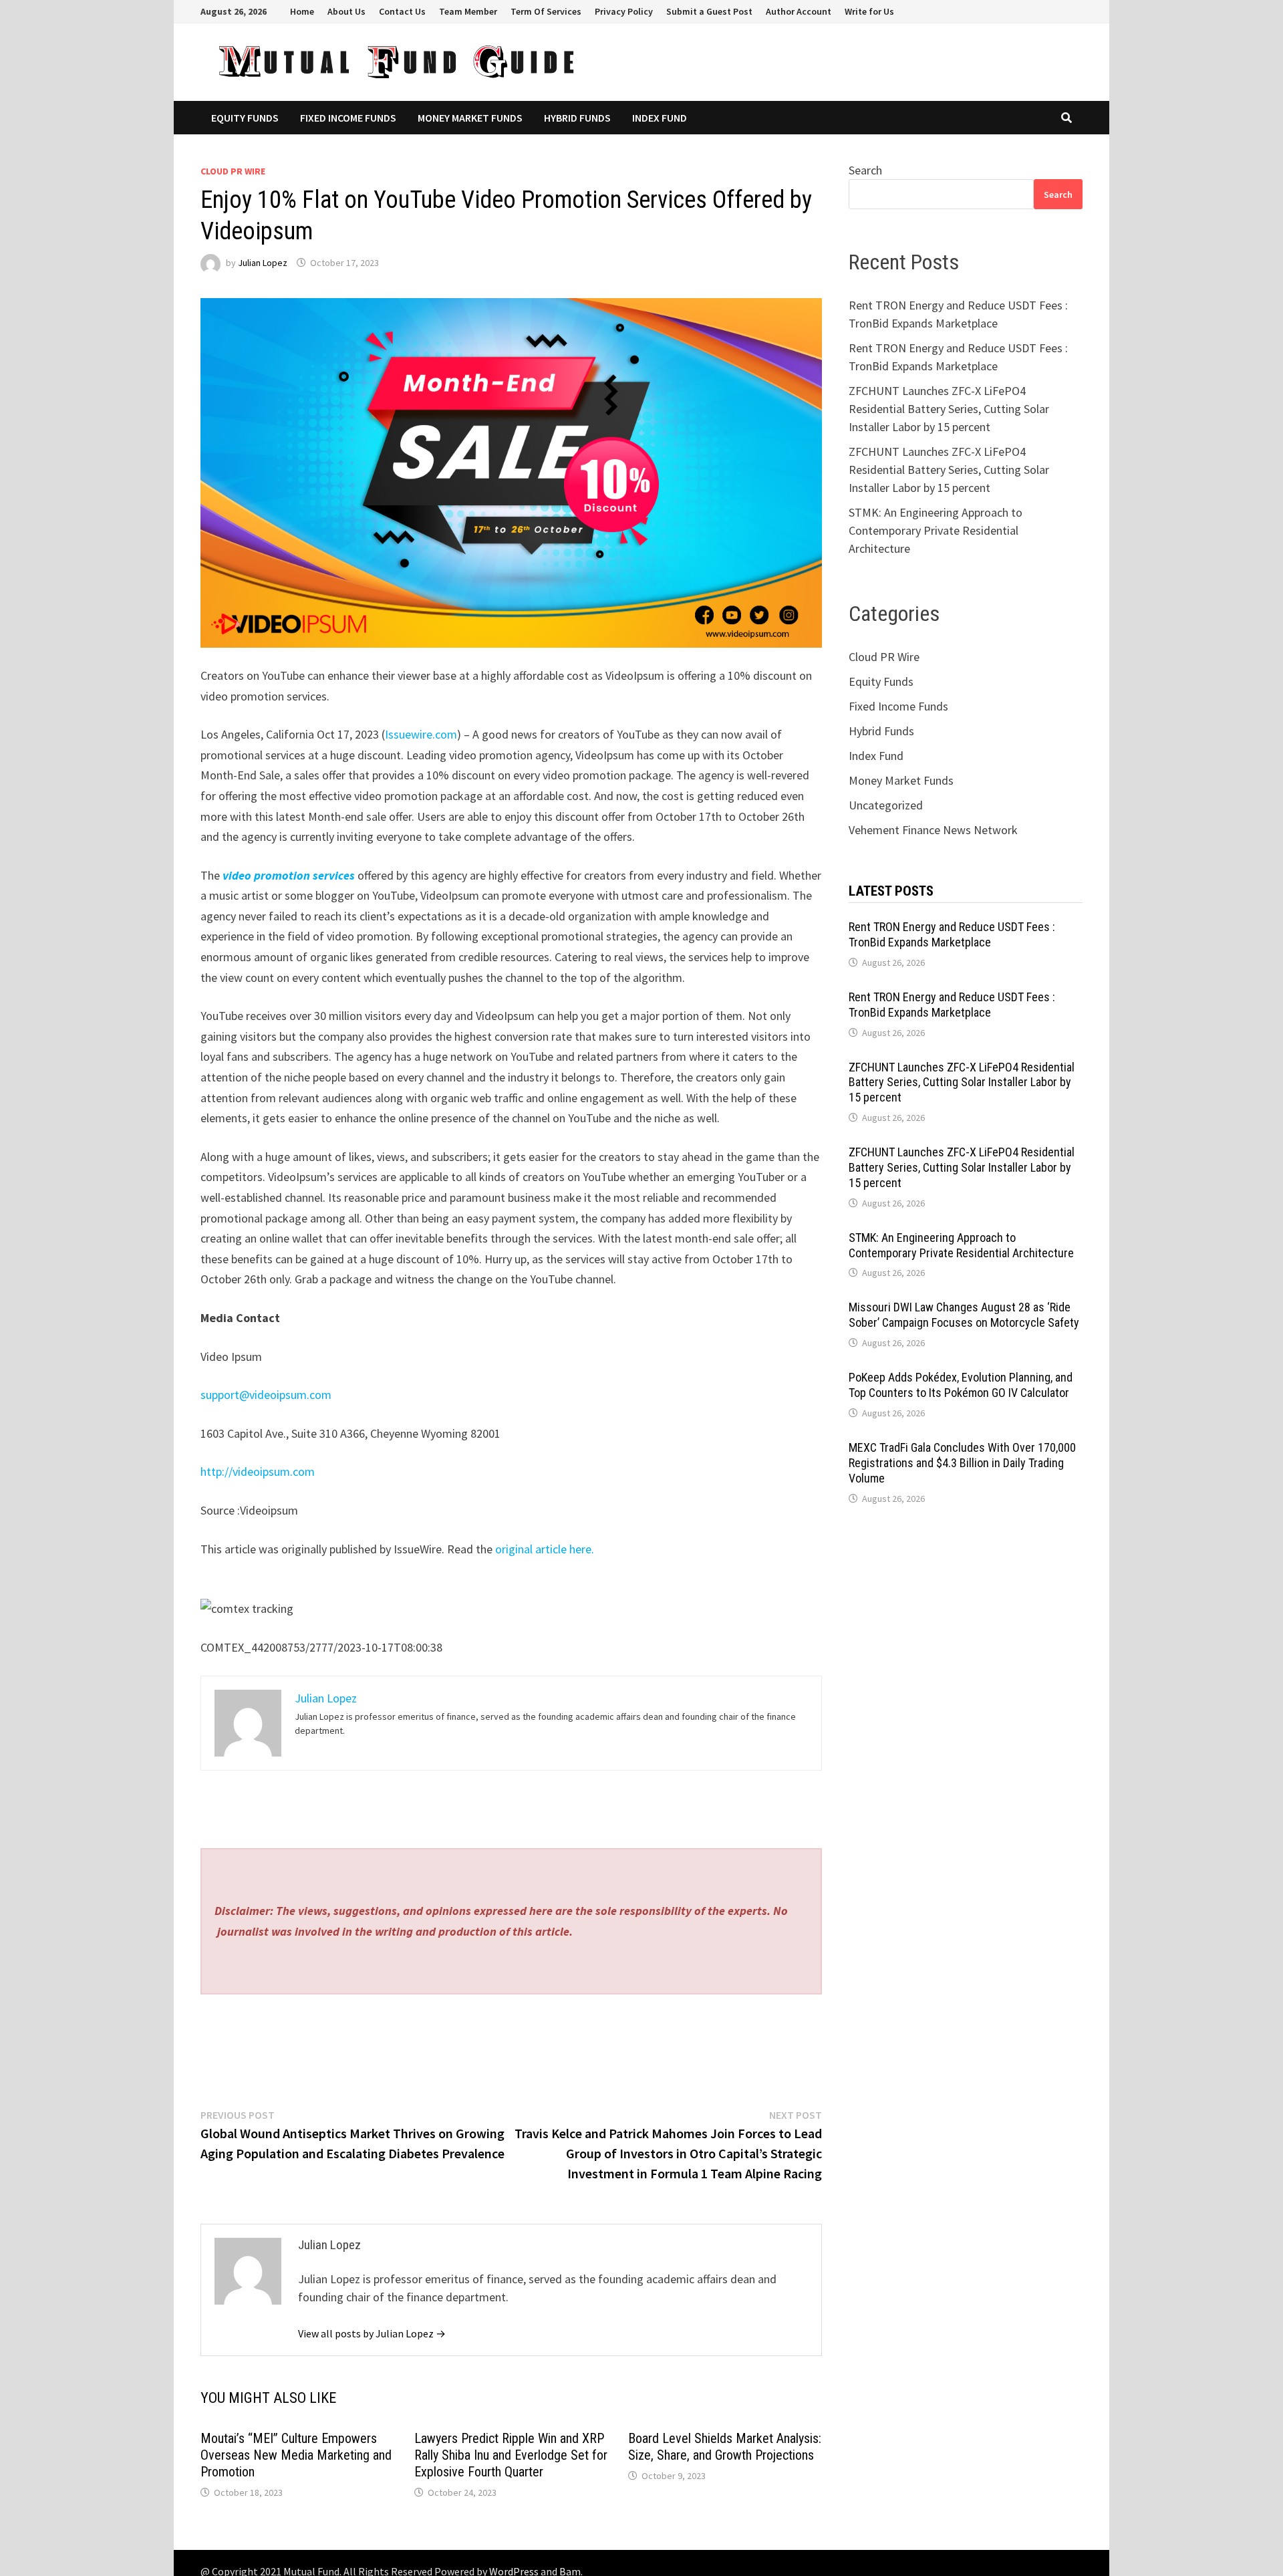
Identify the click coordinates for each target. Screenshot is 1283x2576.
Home (302, 11)
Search (865, 170)
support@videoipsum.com (266, 1395)
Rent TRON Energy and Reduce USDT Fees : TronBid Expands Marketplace (952, 934)
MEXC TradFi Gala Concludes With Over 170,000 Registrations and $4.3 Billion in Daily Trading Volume (962, 1463)
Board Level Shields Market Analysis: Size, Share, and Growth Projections (725, 2447)
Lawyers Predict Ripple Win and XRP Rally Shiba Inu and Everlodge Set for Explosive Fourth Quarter (511, 2455)
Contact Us (402, 11)
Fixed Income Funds (348, 118)
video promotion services (289, 875)
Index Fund (660, 118)
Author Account (799, 11)
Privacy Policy (624, 11)
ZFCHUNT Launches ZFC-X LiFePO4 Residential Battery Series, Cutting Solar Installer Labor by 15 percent (949, 409)
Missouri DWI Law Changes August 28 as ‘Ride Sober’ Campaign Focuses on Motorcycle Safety (964, 1315)
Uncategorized (886, 805)
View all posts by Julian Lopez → (372, 2333)
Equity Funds (245, 118)
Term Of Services (546, 11)
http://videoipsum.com (258, 1471)
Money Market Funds (470, 118)
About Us (346, 11)
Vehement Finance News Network (933, 830)
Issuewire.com (421, 734)
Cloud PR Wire (233, 171)
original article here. (545, 1549)
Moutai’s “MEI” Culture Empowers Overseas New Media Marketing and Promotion (296, 2455)
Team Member (468, 11)
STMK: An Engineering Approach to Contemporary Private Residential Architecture (936, 530)
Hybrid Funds (577, 118)
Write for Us (869, 11)
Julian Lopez (263, 263)
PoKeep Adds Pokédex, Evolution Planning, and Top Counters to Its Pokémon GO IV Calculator (961, 1385)
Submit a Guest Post (709, 11)
